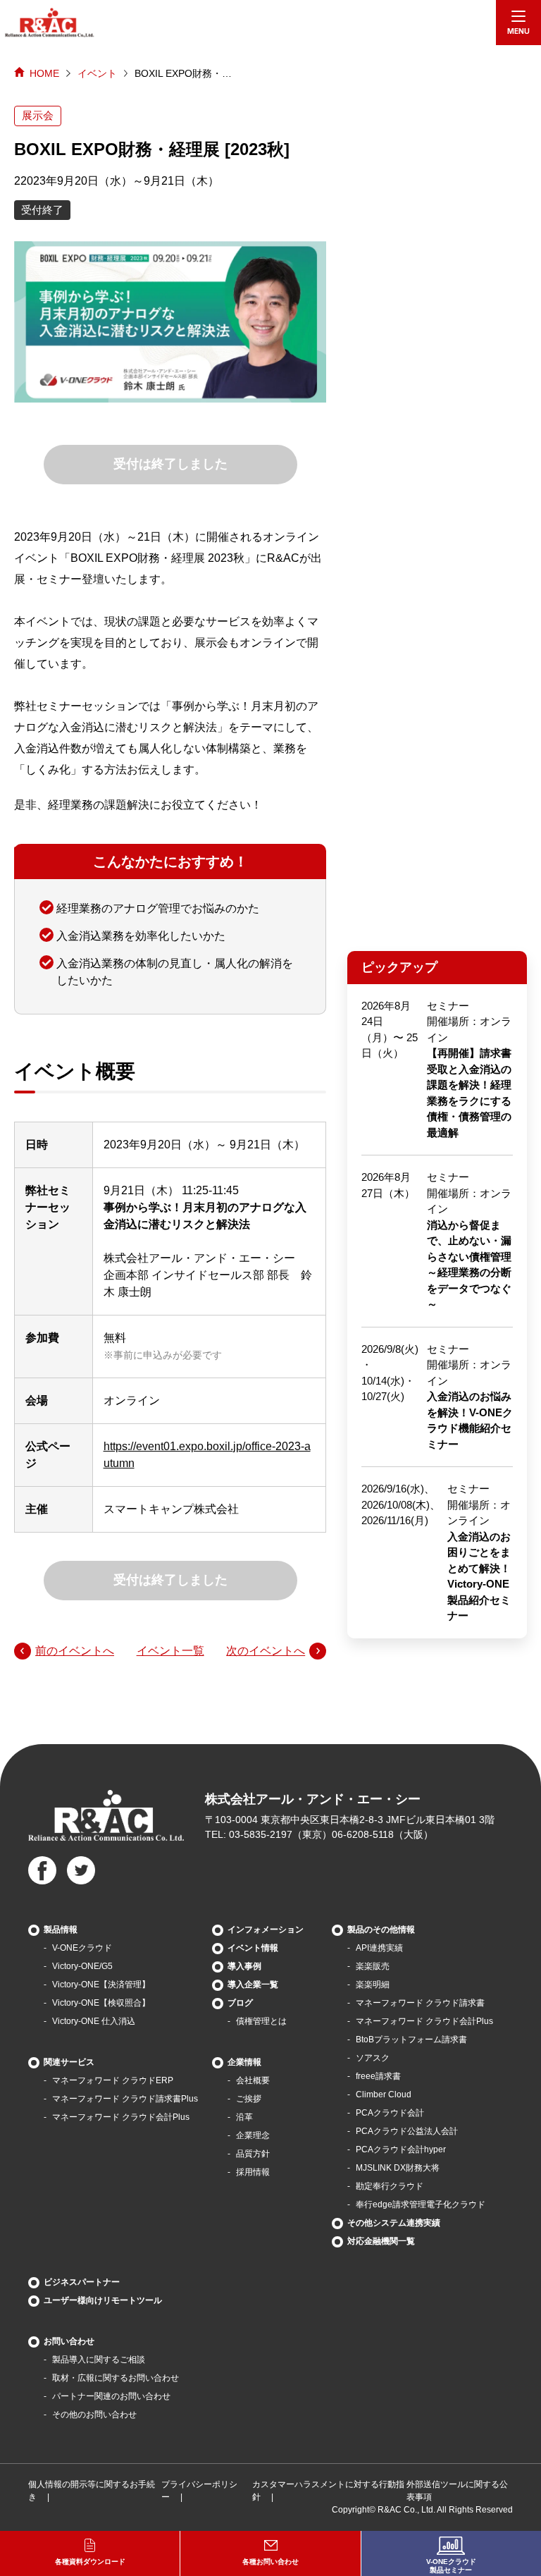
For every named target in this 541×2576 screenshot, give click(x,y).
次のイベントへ (266, 1651)
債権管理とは (261, 2021)
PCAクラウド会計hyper (401, 2149)
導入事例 (244, 1966)
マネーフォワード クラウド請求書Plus (125, 2099)
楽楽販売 (373, 1966)
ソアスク (373, 2058)
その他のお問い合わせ (94, 2415)
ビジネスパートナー (82, 2282)
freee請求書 (378, 2076)
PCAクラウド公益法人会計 (407, 2131)
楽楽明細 (373, 1985)
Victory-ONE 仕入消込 (94, 2021)
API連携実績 (379, 1948)
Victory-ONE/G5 (82, 1966)
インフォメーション (266, 1930)
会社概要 (253, 2080)
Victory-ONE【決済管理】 (101, 1985)
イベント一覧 (170, 1651)
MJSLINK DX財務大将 (398, 2168)
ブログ (240, 2003)
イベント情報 (253, 1948)
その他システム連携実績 (394, 2223)
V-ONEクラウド (82, 1948)
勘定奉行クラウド (390, 2186)
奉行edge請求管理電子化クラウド (421, 2204)
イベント (97, 73)
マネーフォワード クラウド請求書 (420, 2003)
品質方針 (253, 2154)
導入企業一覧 (253, 1985)
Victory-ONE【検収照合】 (101, 2003)
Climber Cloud (384, 2094)
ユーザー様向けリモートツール (103, 2300)
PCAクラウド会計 (390, 2113)
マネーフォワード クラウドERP (113, 2080)
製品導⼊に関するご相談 (99, 2360)
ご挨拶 (249, 2099)
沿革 (244, 2117)
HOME (44, 73)
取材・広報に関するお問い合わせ (116, 2378)
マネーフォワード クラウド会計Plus (121, 2117)
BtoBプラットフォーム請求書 (411, 2040)
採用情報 (253, 2172)
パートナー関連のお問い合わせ (111, 2396)
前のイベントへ (75, 1651)
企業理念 (253, 2135)
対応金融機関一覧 (381, 2241)
